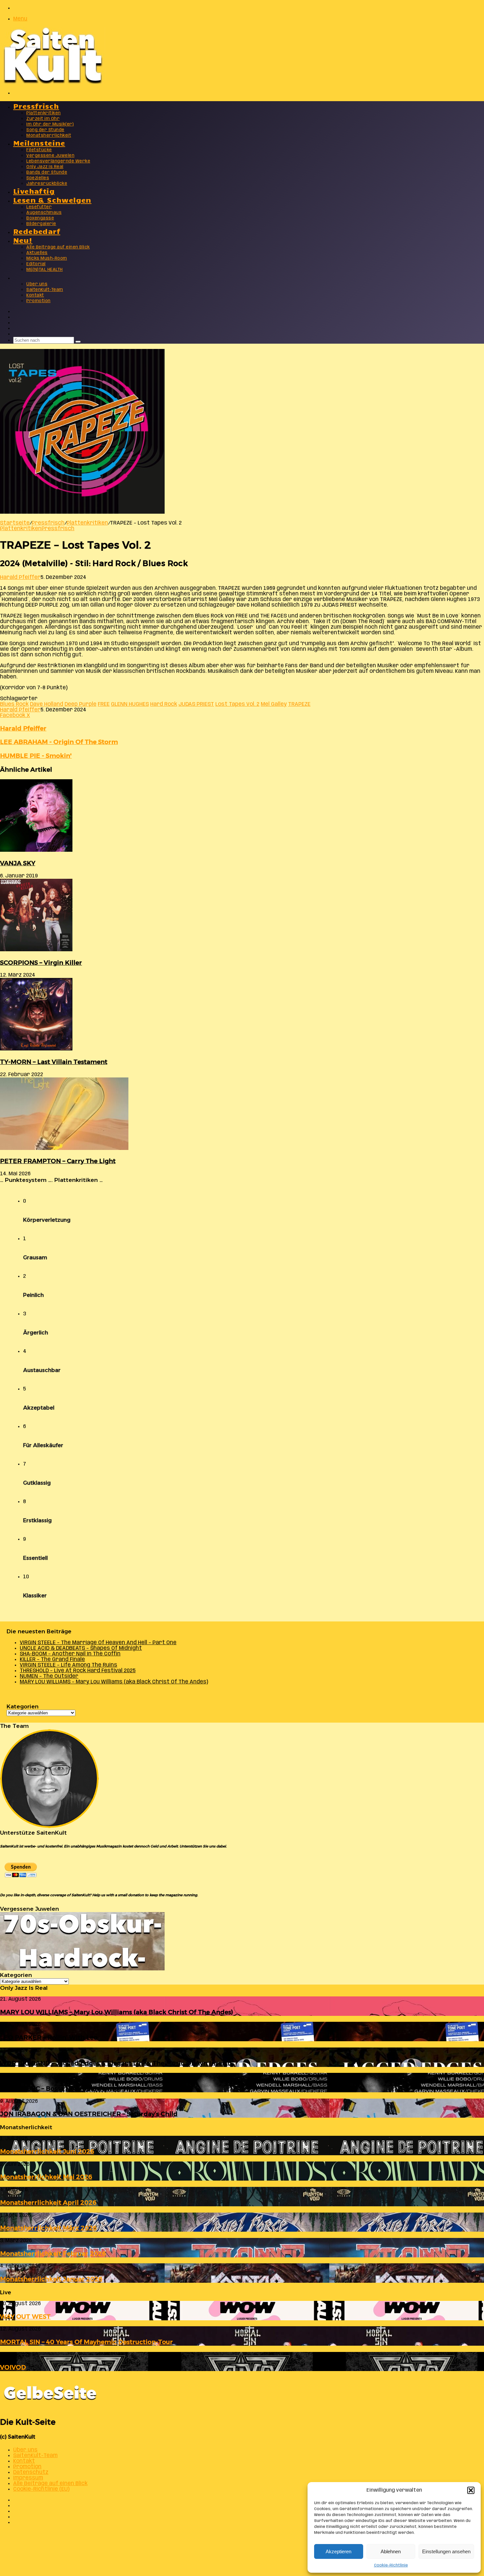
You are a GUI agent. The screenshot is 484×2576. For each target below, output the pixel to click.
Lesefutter (39, 207)
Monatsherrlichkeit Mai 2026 (46, 2177)
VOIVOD (13, 2367)
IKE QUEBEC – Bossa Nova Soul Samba (60, 2089)
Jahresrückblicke (47, 184)
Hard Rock (164, 704)
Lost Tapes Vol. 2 (237, 704)
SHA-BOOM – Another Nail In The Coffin (70, 1654)
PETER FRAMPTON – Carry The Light (58, 1161)
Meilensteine (39, 143)
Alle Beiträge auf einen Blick (58, 247)
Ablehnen (391, 2551)
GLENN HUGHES (130, 704)
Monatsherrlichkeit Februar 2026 (53, 2254)
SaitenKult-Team (45, 290)
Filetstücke (39, 150)
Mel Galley (274, 704)
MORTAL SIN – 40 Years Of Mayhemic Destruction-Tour (86, 2342)
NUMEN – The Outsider (49, 1676)
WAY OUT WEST (25, 2317)
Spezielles (38, 178)
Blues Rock (14, 704)
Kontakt (35, 295)
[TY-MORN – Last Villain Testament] (36, 1049)
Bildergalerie (41, 224)
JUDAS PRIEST (196, 704)
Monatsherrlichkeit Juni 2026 (47, 2151)
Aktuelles (37, 253)
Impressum (28, 2478)
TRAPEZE (299, 704)
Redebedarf (37, 231)
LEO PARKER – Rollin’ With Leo (49, 2037)
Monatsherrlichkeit (49, 136)
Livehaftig (34, 191)
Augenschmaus (44, 213)
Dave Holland (47, 704)
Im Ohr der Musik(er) (50, 124)
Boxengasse (40, 218)
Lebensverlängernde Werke (58, 161)
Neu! (23, 240)
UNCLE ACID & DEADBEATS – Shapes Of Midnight (81, 1648)
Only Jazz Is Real (45, 167)
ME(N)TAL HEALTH (45, 270)
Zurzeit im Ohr (43, 119)
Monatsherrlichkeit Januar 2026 (51, 2279)
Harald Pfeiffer (20, 577)
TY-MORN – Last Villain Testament (54, 1062)
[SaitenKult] (53, 82)
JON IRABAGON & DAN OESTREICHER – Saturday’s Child (89, 2114)
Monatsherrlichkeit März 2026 (48, 2228)
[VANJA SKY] (36, 850)
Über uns (37, 284)
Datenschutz (31, 2472)
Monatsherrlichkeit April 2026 (48, 2203)
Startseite (15, 523)
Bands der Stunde (47, 172)
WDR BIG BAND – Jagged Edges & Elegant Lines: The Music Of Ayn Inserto (116, 2063)
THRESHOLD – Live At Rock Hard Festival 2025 (78, 1671)
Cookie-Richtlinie (391, 2565)
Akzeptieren (338, 2551)
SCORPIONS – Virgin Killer (41, 963)
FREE (104, 704)
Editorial (36, 264)
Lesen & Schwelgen (52, 200)
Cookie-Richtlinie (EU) (41, 2489)
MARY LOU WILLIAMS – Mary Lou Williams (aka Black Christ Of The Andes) (114, 1682)
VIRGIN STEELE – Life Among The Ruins (68, 1665)
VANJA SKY (18, 863)
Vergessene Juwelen (50, 156)
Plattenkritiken (44, 113)
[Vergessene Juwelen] (82, 1969)
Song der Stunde (45, 130)
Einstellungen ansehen (446, 2551)
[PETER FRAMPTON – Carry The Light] (64, 1148)
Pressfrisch (36, 106)
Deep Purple (81, 704)
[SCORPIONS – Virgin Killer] (36, 950)
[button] (471, 2490)
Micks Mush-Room (47, 258)
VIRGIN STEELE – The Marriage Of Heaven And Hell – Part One (98, 1643)
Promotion (39, 301)
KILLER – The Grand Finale (52, 1660)
